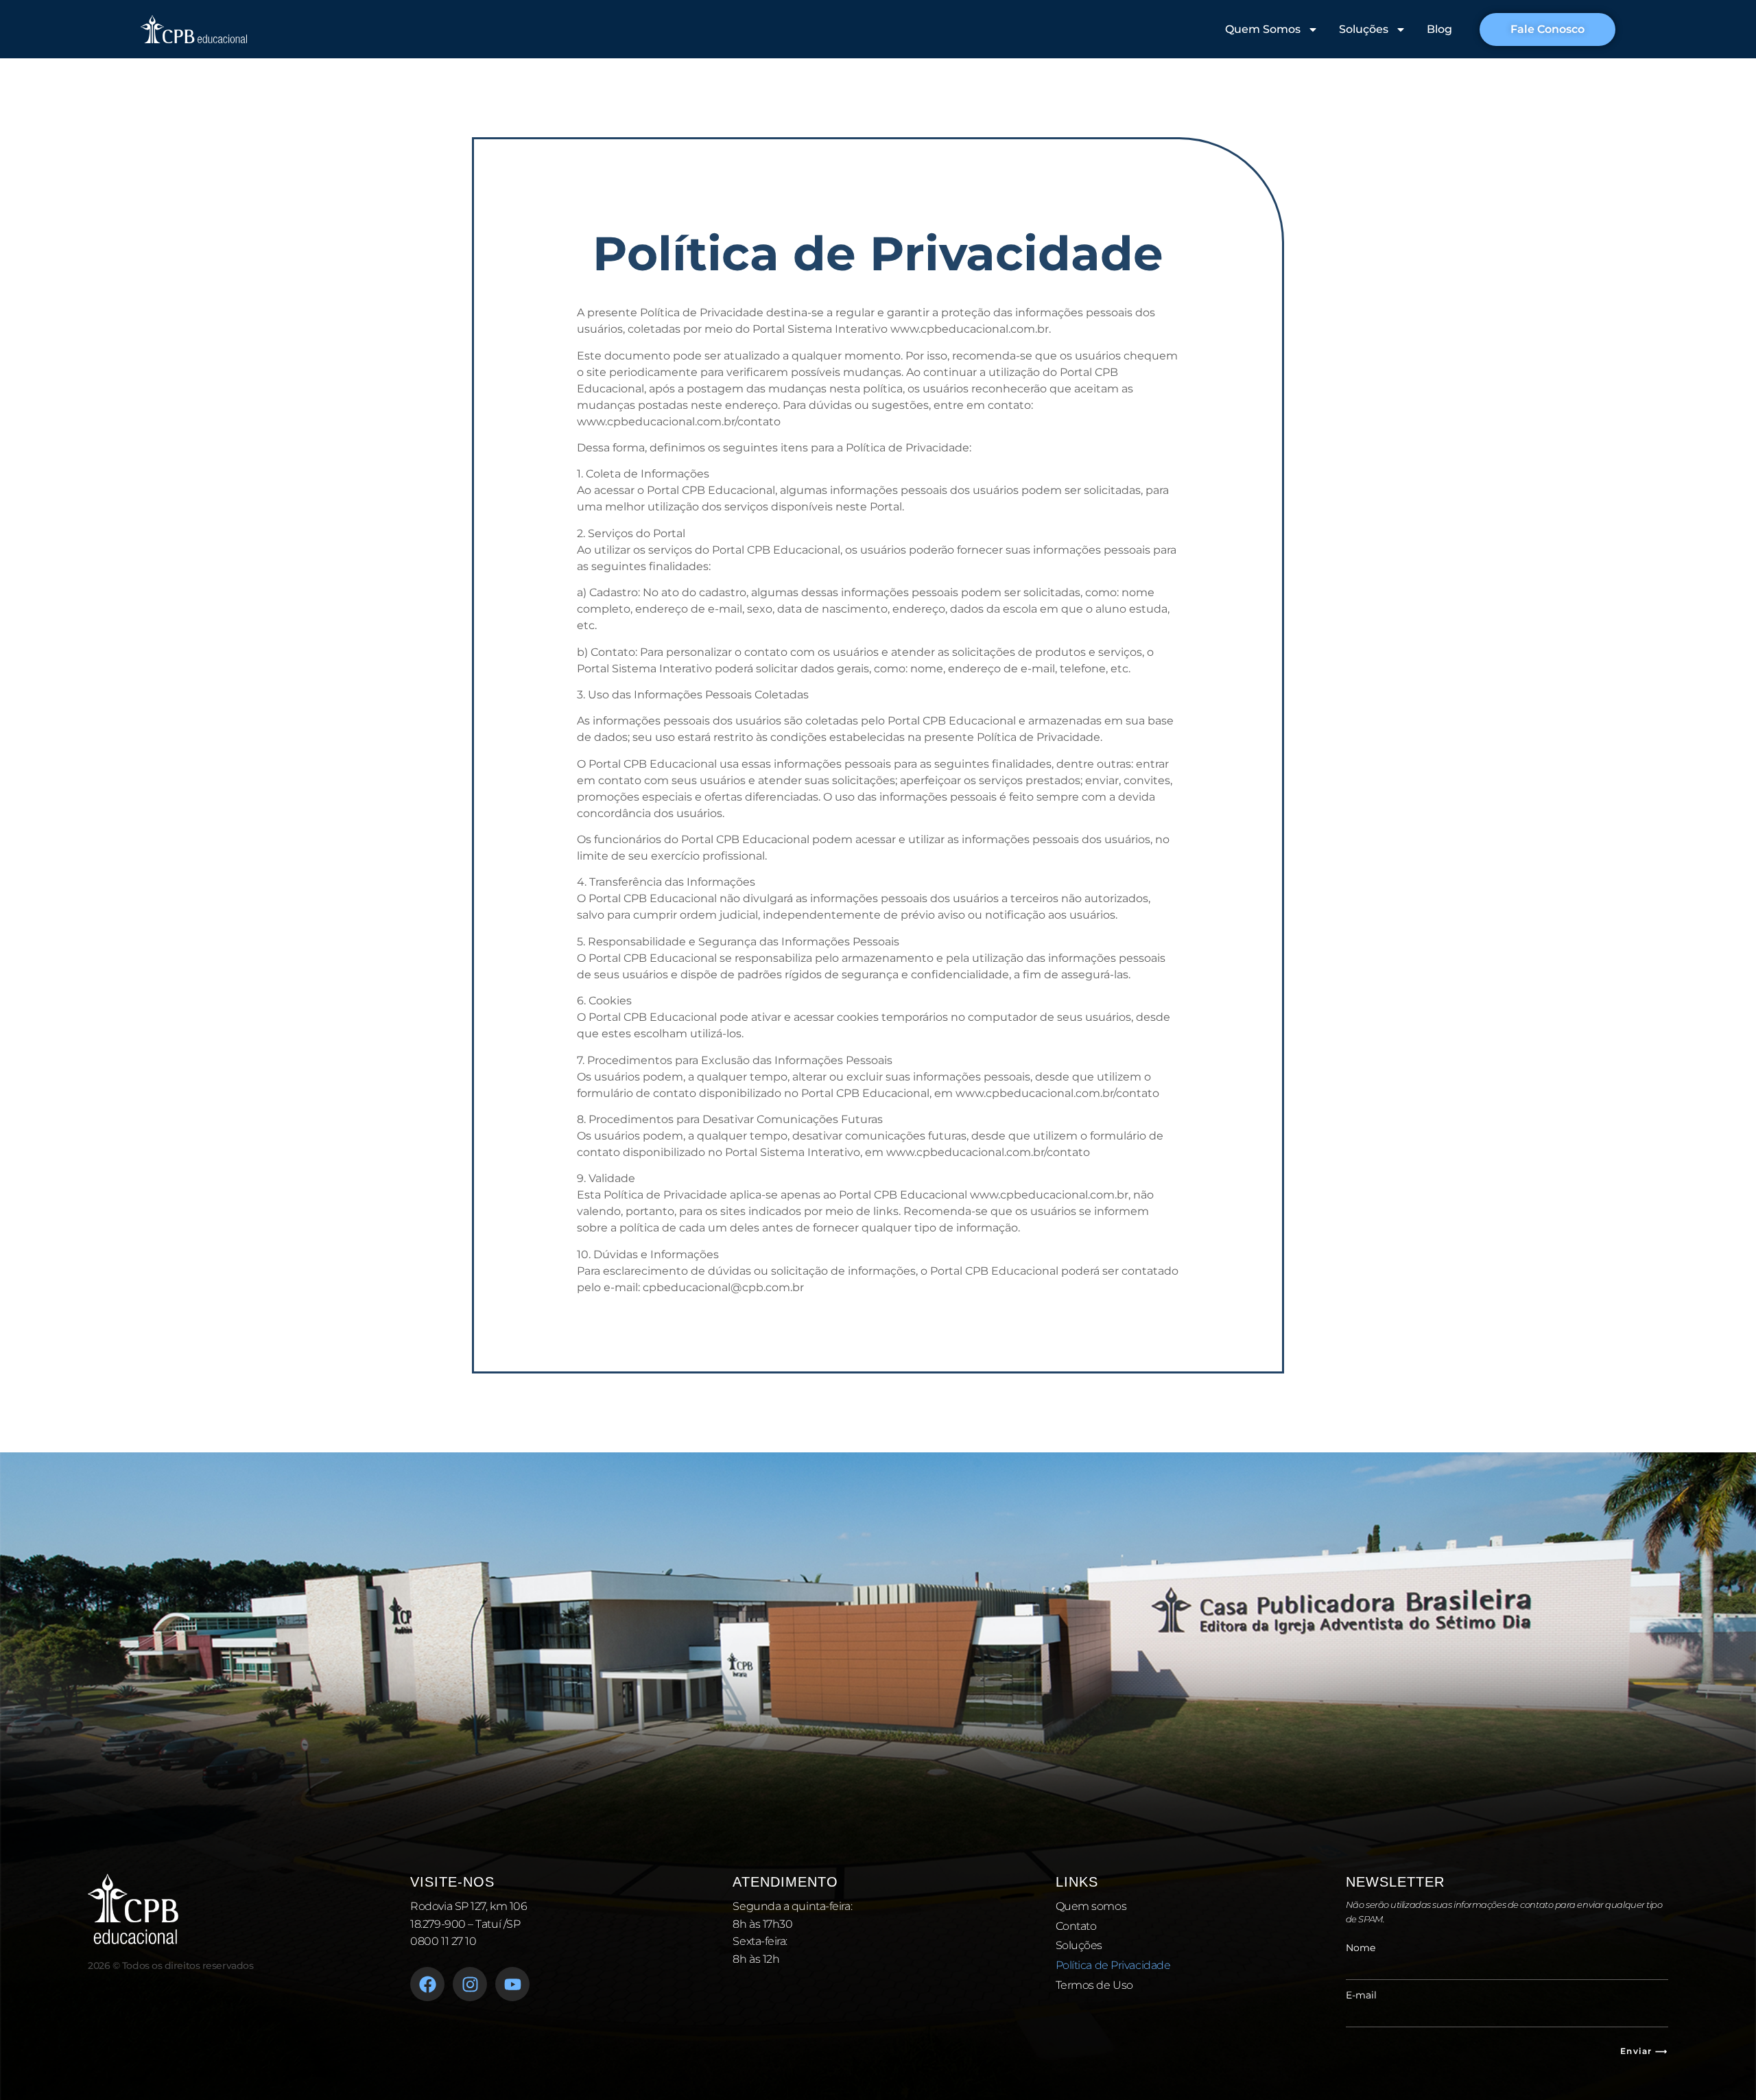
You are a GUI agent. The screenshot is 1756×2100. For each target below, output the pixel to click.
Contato (1076, 1926)
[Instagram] (470, 1984)
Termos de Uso (1094, 1985)
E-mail (1361, 1995)
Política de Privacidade (1113, 1965)
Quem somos (1091, 1906)
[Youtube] (512, 1984)
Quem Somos (1263, 29)
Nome (1361, 1948)
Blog (1439, 29)
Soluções (1364, 29)
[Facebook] (427, 1984)
